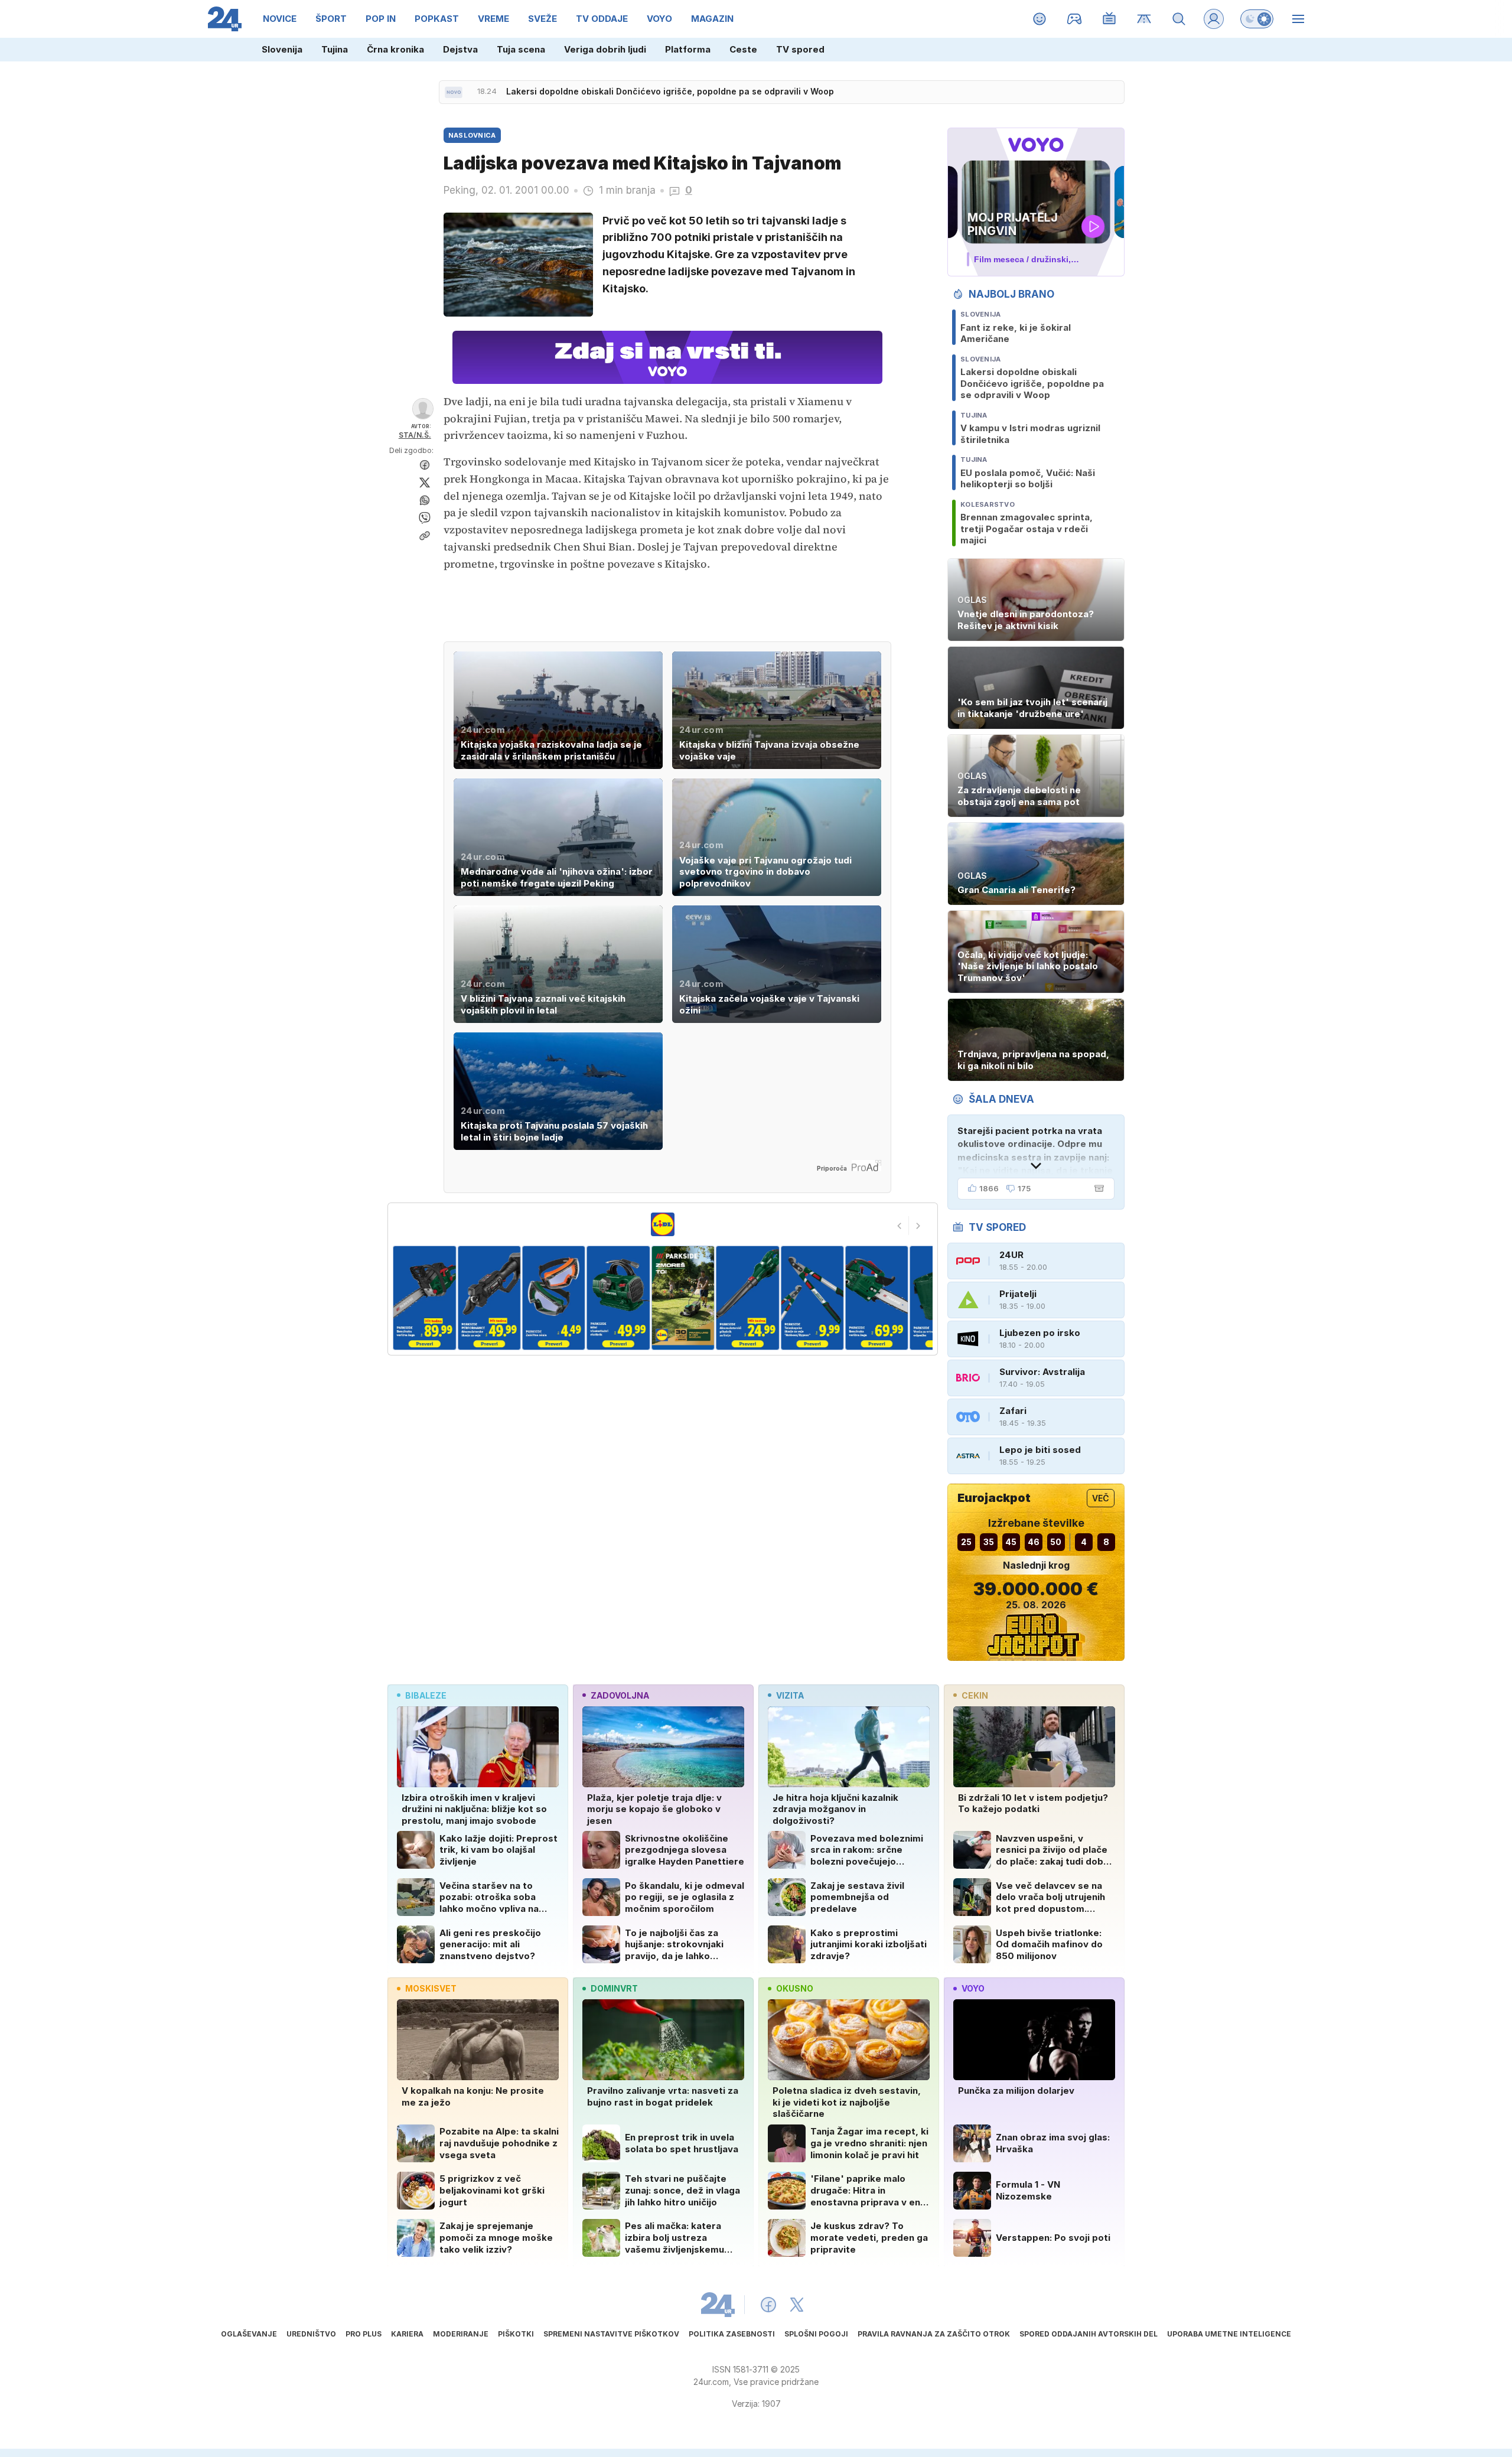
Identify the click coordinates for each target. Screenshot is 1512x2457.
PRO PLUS (364, 2334)
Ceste (743, 49)
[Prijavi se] (1214, 19)
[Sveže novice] (454, 92)
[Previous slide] (900, 1226)
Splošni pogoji (816, 2334)
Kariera (407, 2334)
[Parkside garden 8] (812, 1298)
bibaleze (426, 1695)
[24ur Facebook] (768, 2305)
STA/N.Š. (415, 435)
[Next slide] (918, 1226)
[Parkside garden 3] (489, 1298)
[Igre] (1075, 19)
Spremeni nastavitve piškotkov (611, 2334)
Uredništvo (311, 2334)
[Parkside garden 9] (877, 1298)
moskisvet (431, 1988)
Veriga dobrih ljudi (605, 49)
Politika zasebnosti (732, 2334)
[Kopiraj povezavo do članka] (425, 536)
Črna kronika (395, 49)
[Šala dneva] (1097, 1188)
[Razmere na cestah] (1144, 19)
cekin (975, 1695)
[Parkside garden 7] (747, 1298)
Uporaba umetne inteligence (1229, 2334)
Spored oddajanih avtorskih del (1089, 2334)
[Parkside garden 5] (618, 1298)
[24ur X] (797, 2305)
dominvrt (614, 1988)
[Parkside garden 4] (554, 1298)
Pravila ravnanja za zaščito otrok (934, 2334)
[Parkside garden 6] (683, 1298)
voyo (973, 1988)
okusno (795, 1988)
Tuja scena (521, 49)
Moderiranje (461, 2334)
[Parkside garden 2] (424, 1298)
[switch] (1257, 19)
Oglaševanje (249, 2334)
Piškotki (516, 2334)
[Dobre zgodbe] (1040, 19)
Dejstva (460, 49)
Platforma (688, 49)
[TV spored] (1109, 19)
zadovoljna (620, 1695)
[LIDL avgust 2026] (663, 1224)
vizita (790, 1695)
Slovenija (282, 49)
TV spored (800, 49)
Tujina (335, 49)
